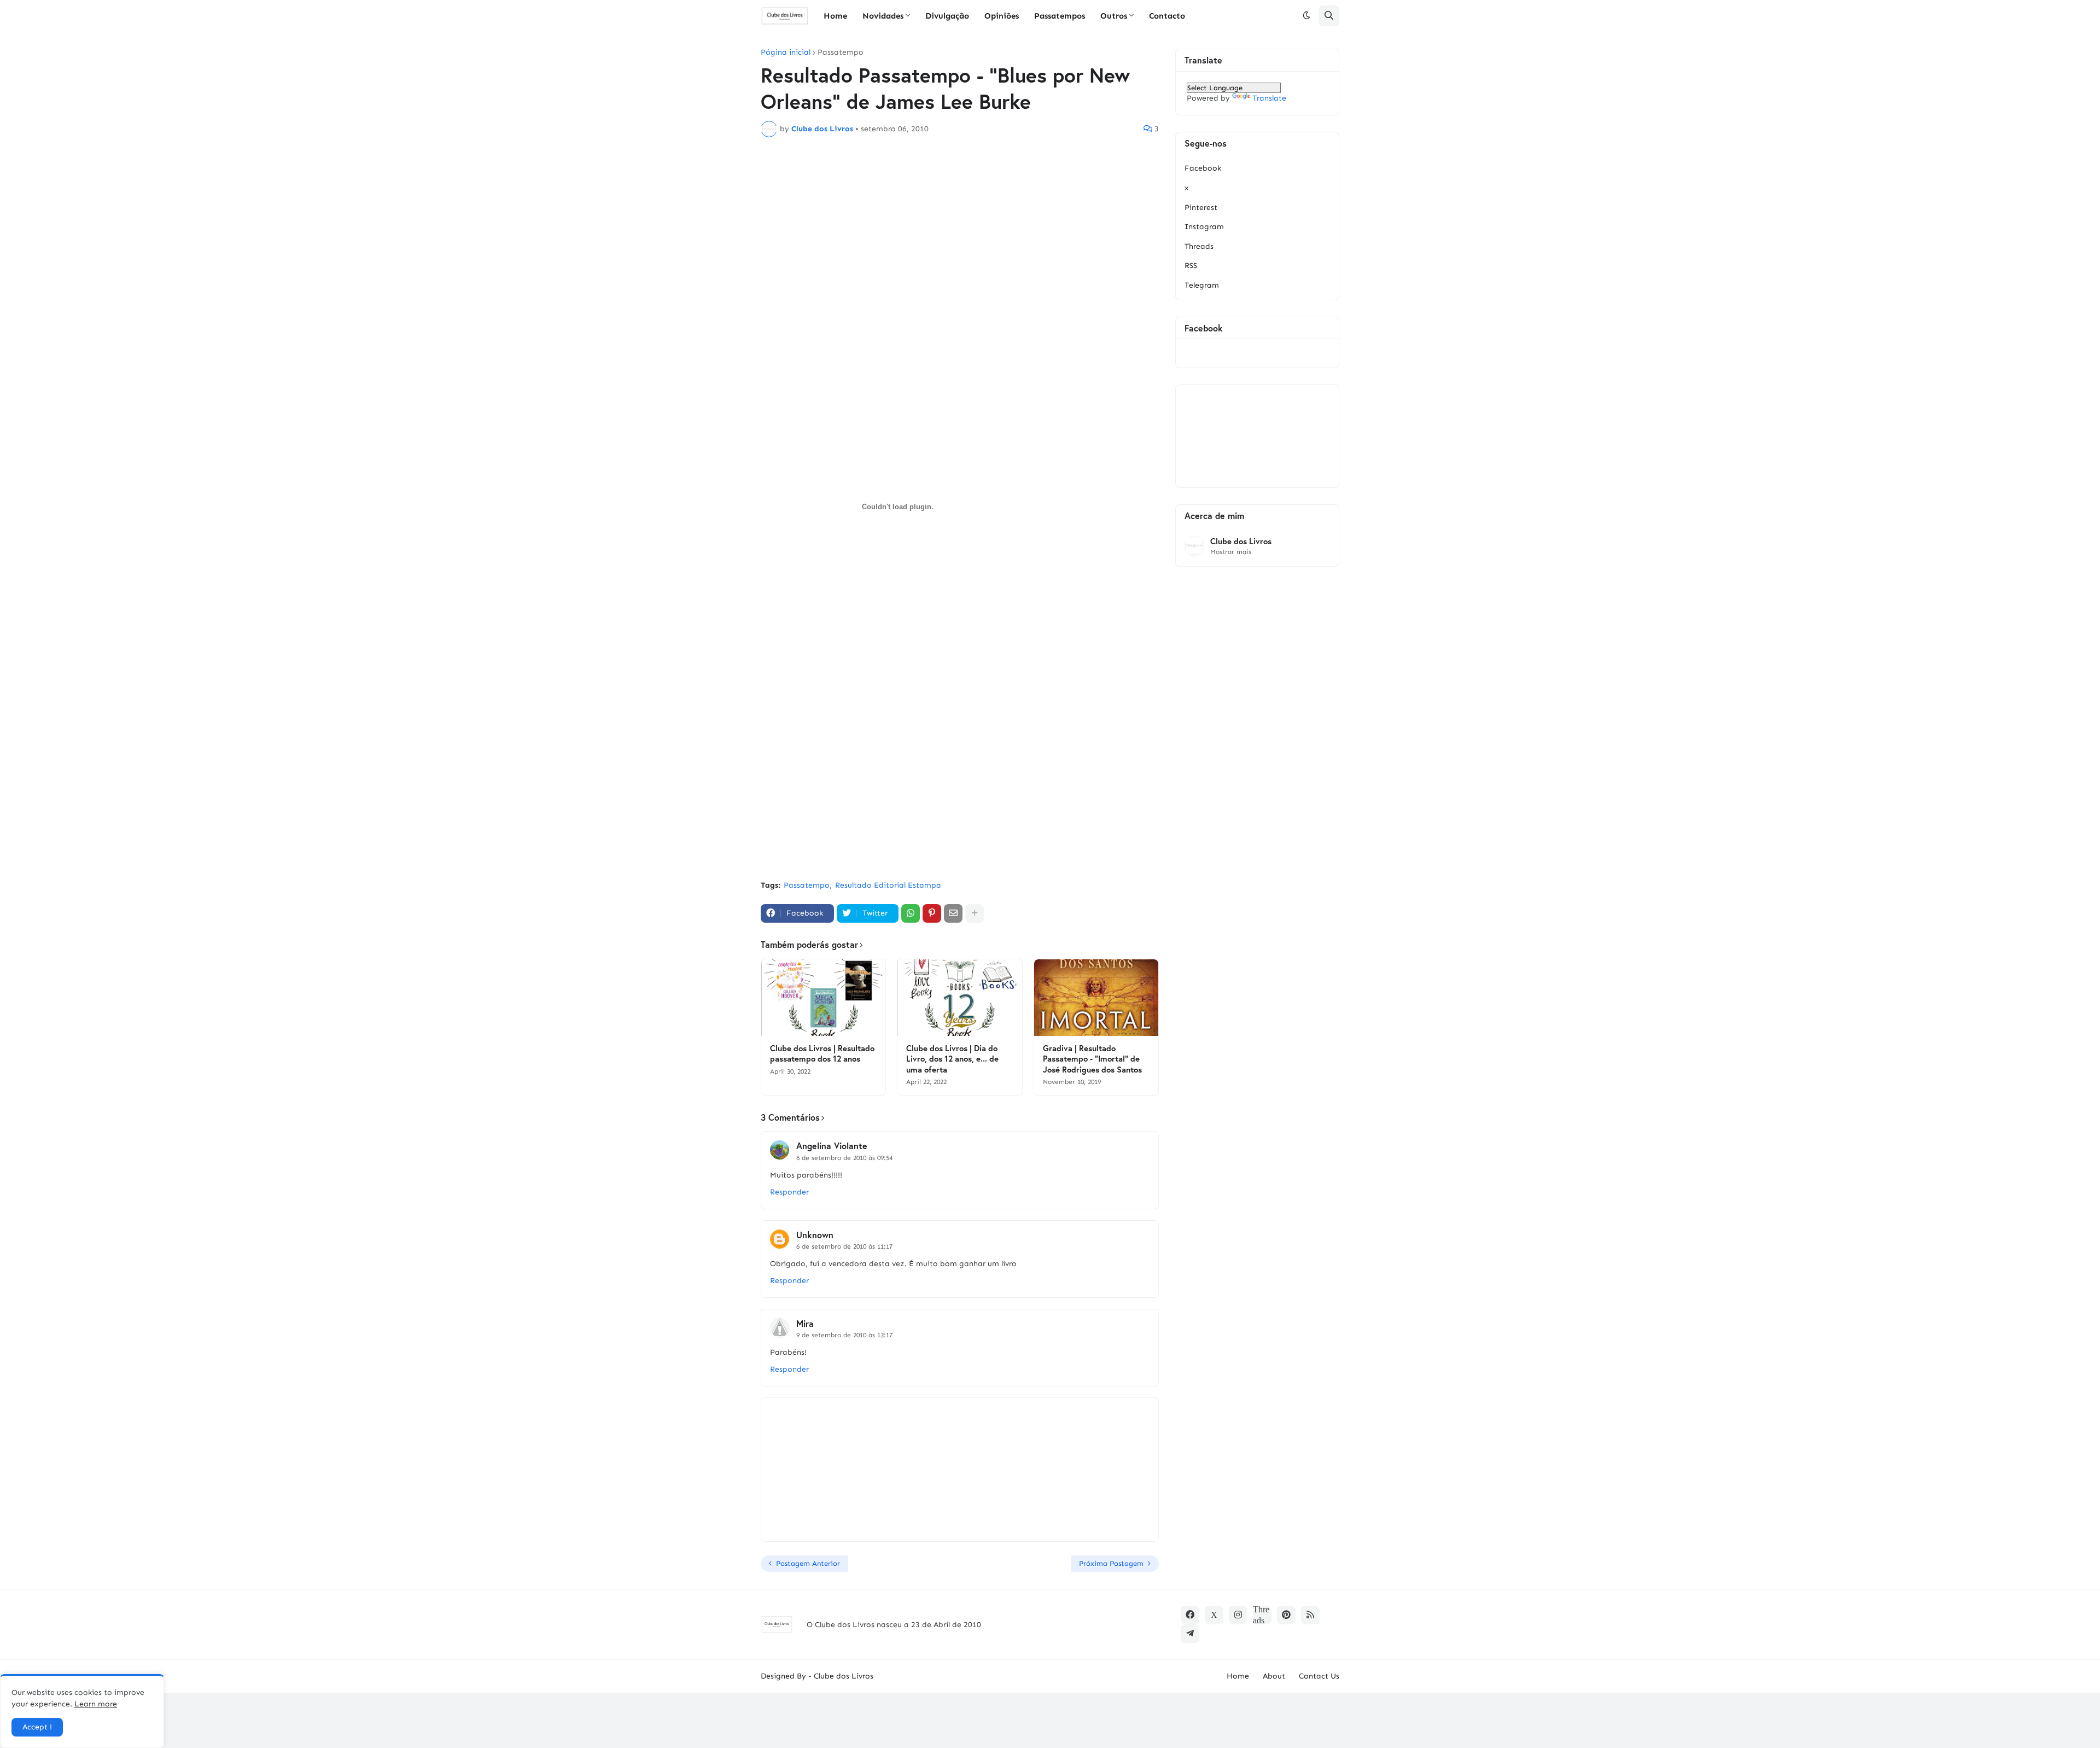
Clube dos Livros (1241, 541)
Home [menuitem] (835, 16)
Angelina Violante (832, 1146)
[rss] (1310, 1615)
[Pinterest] (932, 913)
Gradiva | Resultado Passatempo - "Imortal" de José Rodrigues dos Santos (1092, 1059)
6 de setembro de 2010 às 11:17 (844, 1246)
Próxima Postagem (1111, 1563)
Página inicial (786, 53)
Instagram (1204, 227)
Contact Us (1319, 1676)
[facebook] (1190, 1615)
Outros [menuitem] (1114, 16)
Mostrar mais (1231, 552)
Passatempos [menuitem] (1060, 16)
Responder (789, 1192)
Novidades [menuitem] (883, 16)
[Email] (953, 913)
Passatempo (841, 53)
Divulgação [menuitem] (947, 16)
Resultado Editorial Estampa (888, 885)
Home (1238, 1676)
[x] (1214, 1615)
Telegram (1202, 285)
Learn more (96, 1704)
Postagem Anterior (808, 1563)
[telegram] (1190, 1634)
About (1274, 1676)
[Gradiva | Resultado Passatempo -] (1096, 998)
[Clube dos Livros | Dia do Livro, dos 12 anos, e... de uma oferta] (959, 998)
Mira (805, 1323)
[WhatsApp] (911, 913)
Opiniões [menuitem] (1002, 16)
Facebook (1203, 168)
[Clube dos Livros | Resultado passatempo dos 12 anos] (823, 998)
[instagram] (1238, 1615)
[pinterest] (1286, 1615)
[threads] (1262, 1615)
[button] (1306, 16)
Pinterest (1201, 208)
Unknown (815, 1235)
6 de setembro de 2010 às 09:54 (844, 1158)
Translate (1269, 98)
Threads (1199, 246)
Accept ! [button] (37, 1727)
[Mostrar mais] (975, 913)
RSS (1191, 266)
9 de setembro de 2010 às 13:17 (844, 1335)
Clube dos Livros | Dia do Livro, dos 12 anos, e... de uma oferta (952, 1059)
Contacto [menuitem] (1167, 16)
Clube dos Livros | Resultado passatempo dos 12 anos (822, 1054)
